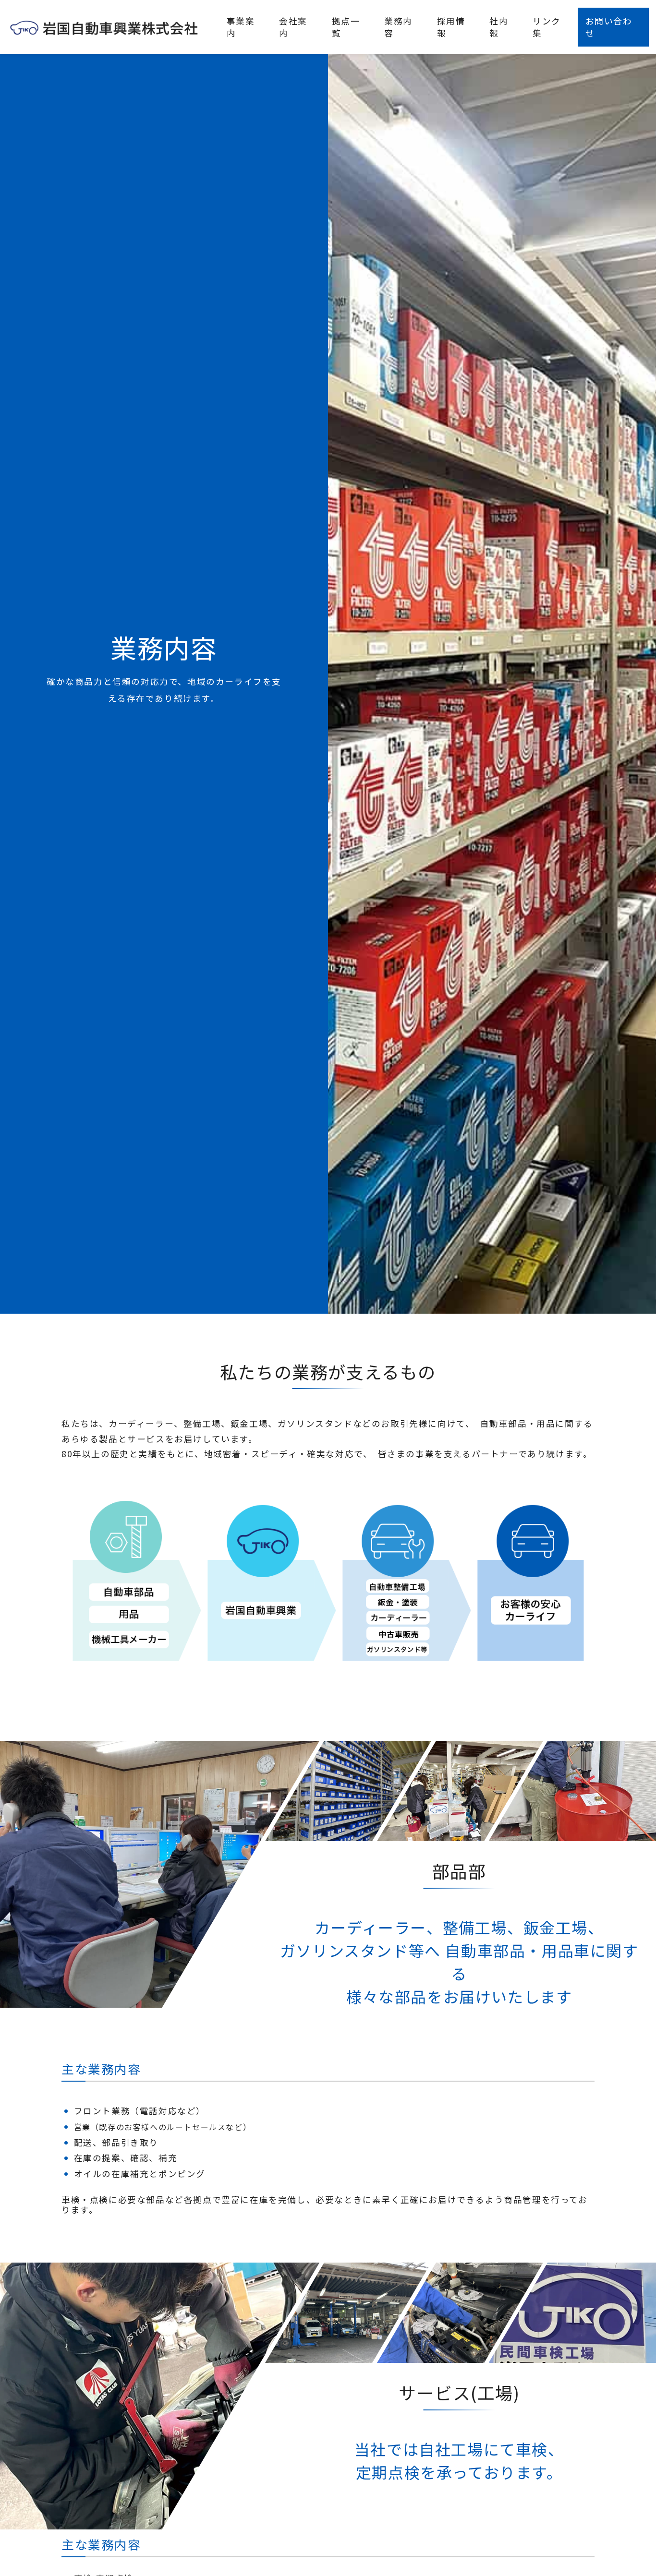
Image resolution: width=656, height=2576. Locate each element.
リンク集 (547, 27)
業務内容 (398, 27)
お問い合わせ (609, 27)
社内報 (499, 27)
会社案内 (293, 27)
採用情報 (451, 27)
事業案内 (241, 27)
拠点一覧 (346, 27)
